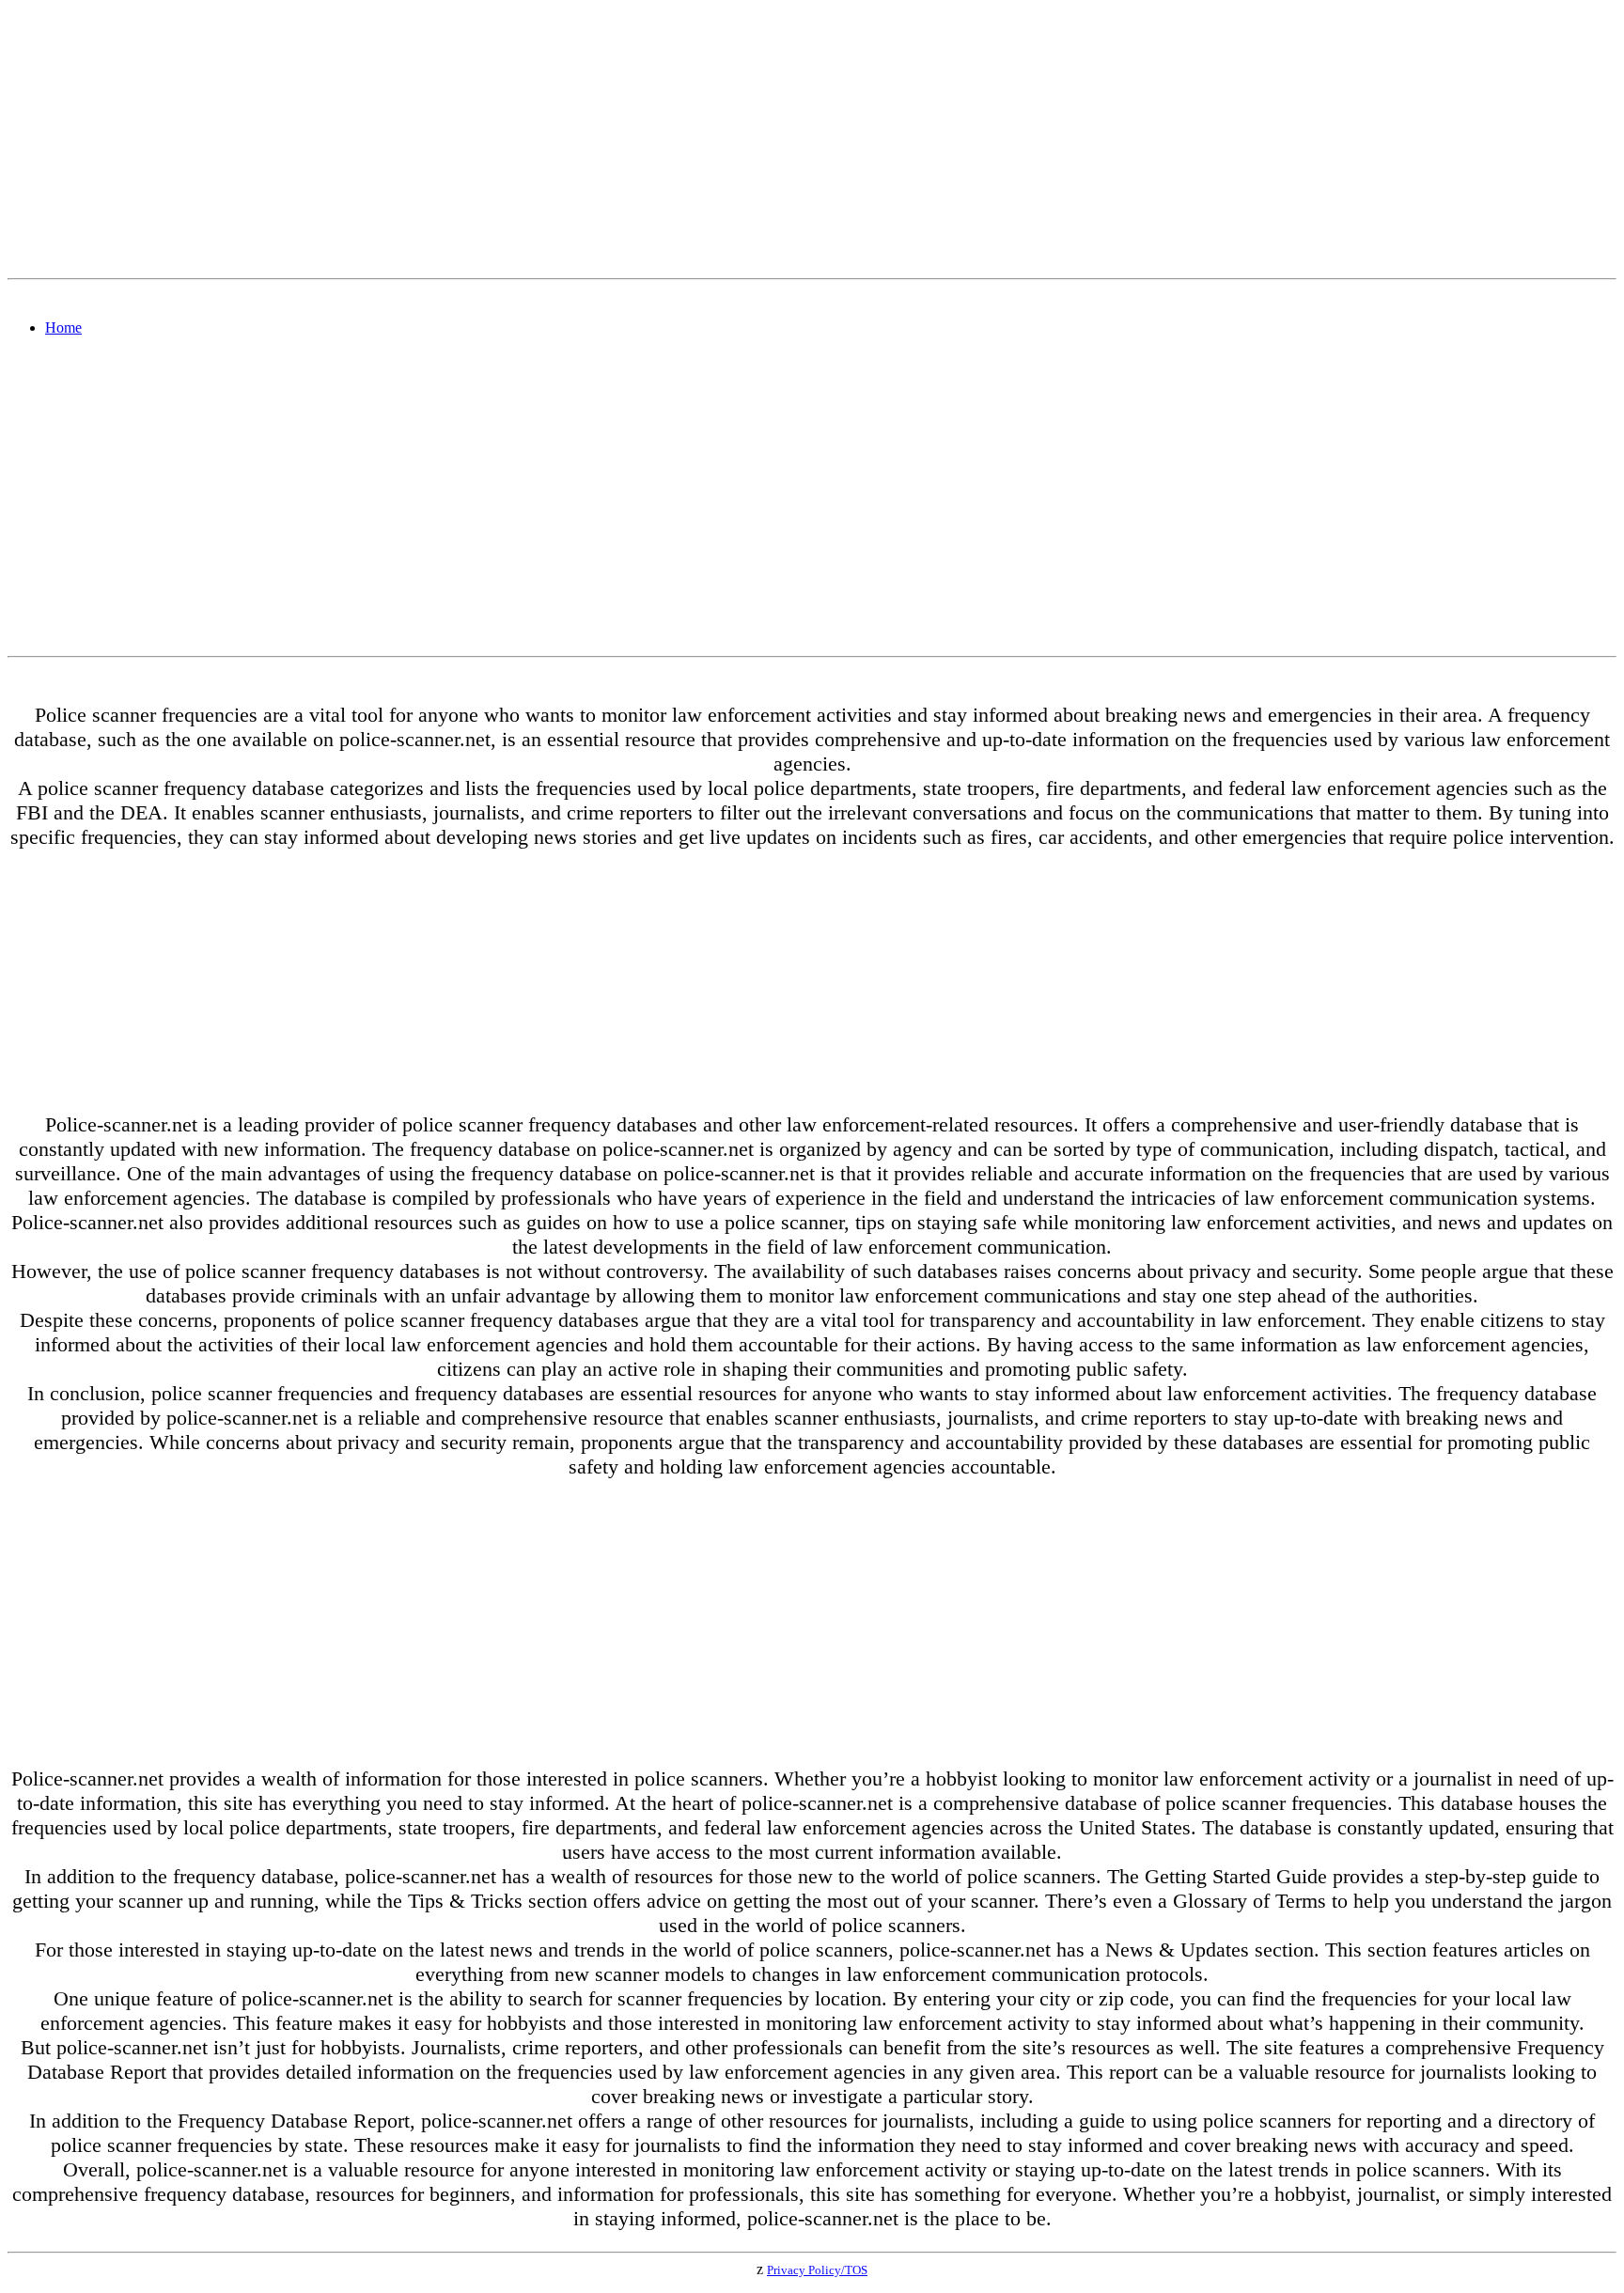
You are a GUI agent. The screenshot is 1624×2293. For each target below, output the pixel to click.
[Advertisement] (571, 139)
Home (63, 328)
